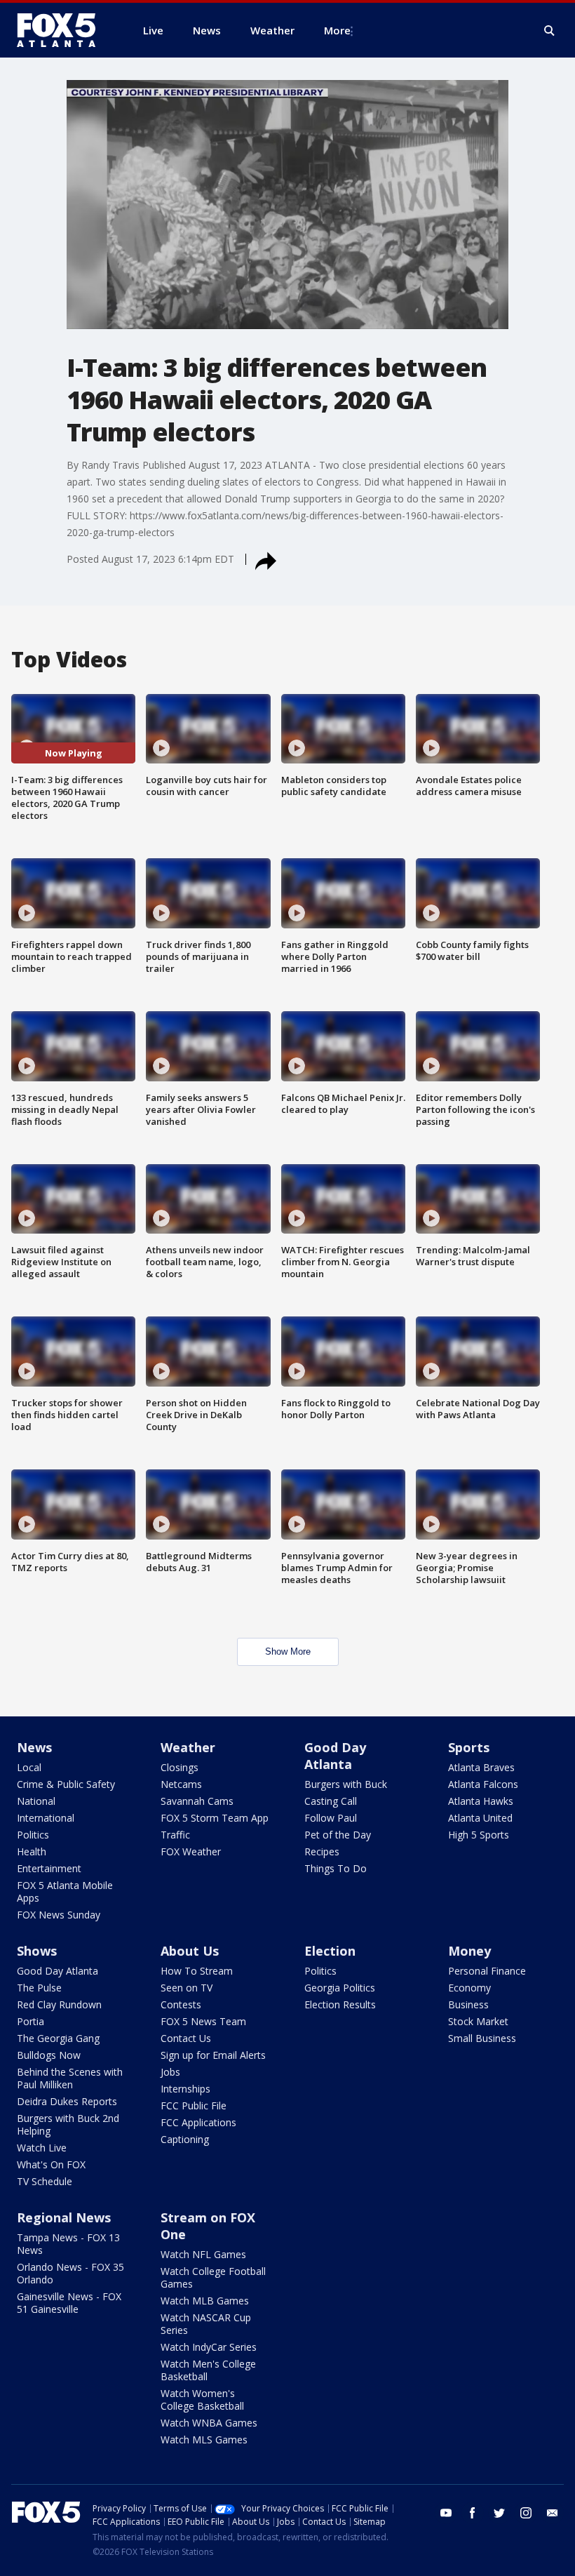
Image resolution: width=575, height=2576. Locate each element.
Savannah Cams (197, 1801)
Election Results (340, 2004)
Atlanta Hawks (481, 1801)
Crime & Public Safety (66, 1784)
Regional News (64, 2217)
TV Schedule (45, 2181)
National (36, 1801)
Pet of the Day (338, 1835)
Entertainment (49, 1868)
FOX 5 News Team (203, 2021)
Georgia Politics (340, 1988)
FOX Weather (191, 1851)
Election (330, 1951)
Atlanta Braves (481, 1767)
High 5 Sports (479, 1835)
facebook (473, 2513)
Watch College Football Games (213, 2277)
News (34, 1747)
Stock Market (478, 2021)
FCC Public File (194, 2105)
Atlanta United (480, 1818)
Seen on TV (187, 1988)
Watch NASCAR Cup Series (206, 2324)
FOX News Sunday (59, 1915)
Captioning (185, 2139)
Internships (185, 2089)
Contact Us (186, 2038)
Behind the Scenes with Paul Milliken (70, 2078)
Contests (181, 2004)
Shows (37, 1951)
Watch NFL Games (203, 2254)
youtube (446, 2513)
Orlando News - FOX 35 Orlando (70, 2273)
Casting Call (331, 1801)
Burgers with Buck (346, 1784)
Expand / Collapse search (550, 31)
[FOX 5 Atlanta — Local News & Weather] (63, 30)
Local (29, 1767)
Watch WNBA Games (209, 2423)
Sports (469, 1747)
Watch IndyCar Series (209, 2347)
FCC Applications (198, 2122)
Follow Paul (331, 1818)
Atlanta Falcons (483, 1784)
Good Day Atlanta (335, 1756)
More (337, 30)
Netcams (181, 1784)
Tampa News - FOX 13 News (68, 2244)
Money (469, 1951)
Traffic (175, 1835)
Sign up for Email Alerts (213, 2055)
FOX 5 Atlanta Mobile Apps (65, 1891)
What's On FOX (51, 2164)
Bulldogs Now (49, 2055)
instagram (526, 2513)
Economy (469, 1988)
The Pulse (39, 1988)
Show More (288, 1651)
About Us (190, 1951)
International (46, 1818)
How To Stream (197, 1971)
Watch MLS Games (204, 2440)
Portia (31, 2021)
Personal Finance (487, 1971)
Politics (33, 1835)
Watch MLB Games (205, 2301)
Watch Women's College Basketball (202, 2400)
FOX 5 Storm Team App (215, 1818)
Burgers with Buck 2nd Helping (68, 2124)
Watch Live (42, 2148)
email (553, 2513)
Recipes (322, 1851)
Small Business (482, 2038)
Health (32, 1851)
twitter (499, 2513)
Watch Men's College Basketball (208, 2370)
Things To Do (336, 1868)
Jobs (170, 2072)
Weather (188, 1747)
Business (468, 2004)
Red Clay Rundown (59, 2004)
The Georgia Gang (58, 2038)
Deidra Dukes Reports (67, 2101)
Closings (180, 1767)
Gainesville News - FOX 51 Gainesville (69, 2303)
